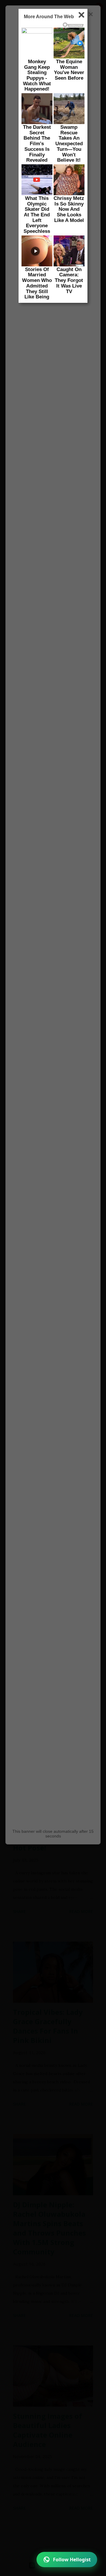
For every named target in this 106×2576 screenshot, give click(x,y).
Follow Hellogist (72, 2560)
